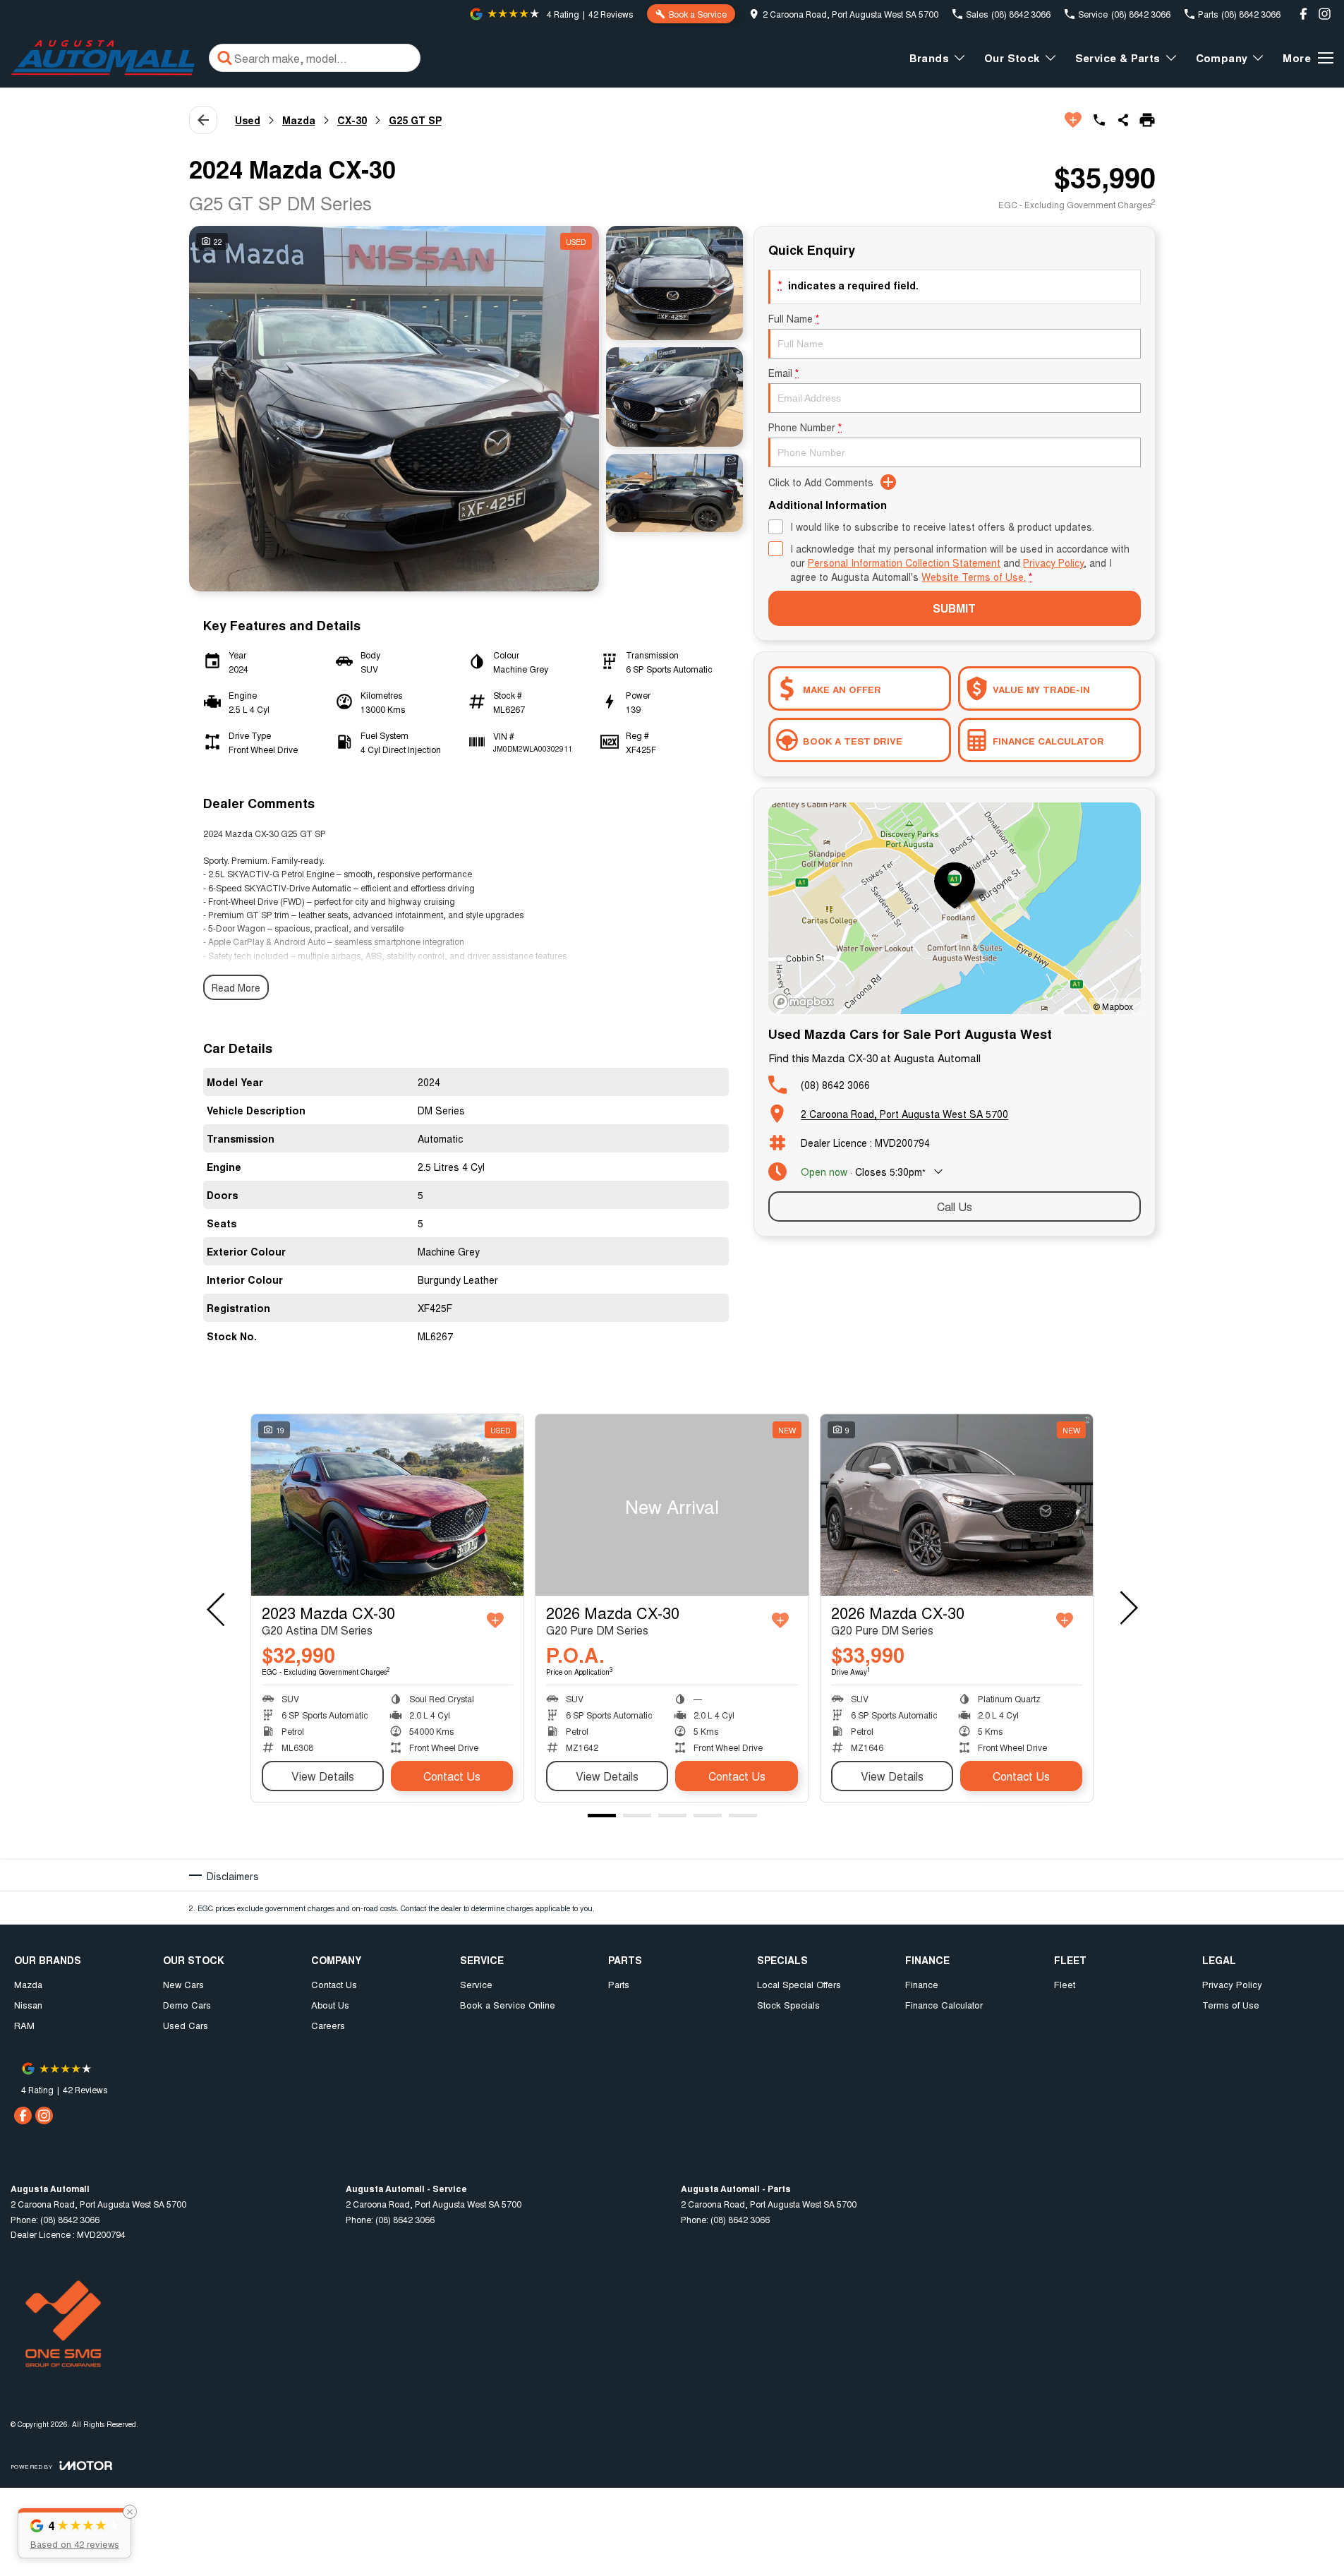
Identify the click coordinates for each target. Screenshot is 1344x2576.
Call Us (955, 1206)
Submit (954, 608)
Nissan (28, 2005)
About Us (330, 2005)
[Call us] (1099, 120)
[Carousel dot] (602, 1816)
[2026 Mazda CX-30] (672, 1505)
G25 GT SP (415, 120)
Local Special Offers (799, 1984)
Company (1222, 58)
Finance (922, 1984)
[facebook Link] (1303, 14)
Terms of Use (1231, 2005)
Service (476, 1984)
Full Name (794, 318)
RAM (24, 2025)
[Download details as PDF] (1147, 120)
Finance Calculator (944, 2005)
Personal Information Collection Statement (904, 562)
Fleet (1065, 1984)
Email (783, 373)
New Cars (183, 1984)
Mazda (299, 120)
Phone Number (805, 427)
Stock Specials (788, 2005)
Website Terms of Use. (974, 577)
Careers (328, 2025)
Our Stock (1012, 58)
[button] (74, 2533)
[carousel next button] (1127, 1608)
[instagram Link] (1325, 14)
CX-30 (352, 120)
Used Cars (186, 2025)
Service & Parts (1118, 58)
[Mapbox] (806, 1002)
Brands (929, 58)
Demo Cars (187, 2005)
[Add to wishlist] (1073, 120)
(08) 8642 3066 (835, 1085)
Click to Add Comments (821, 482)
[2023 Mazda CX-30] (387, 1505)
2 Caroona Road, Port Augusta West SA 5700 (904, 1114)
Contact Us (452, 1776)
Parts (619, 1984)
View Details (323, 1776)
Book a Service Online (508, 2005)
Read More (236, 987)
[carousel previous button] (217, 1608)
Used (248, 120)
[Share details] (1123, 120)
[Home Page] (103, 58)
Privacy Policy (1053, 562)
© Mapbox (1113, 1006)
